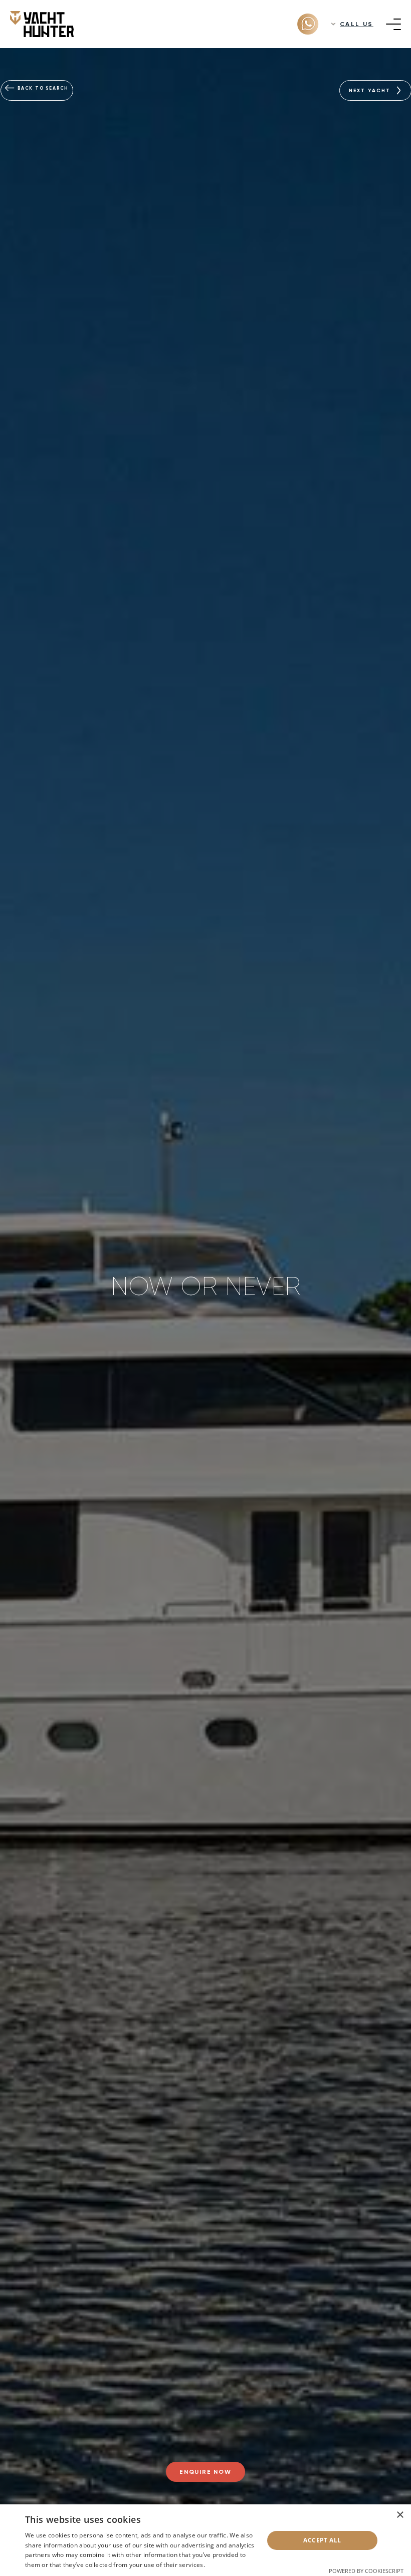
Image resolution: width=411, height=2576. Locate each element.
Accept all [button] (322, 2540)
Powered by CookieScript (366, 2571)
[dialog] (205, 2540)
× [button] (400, 2515)
